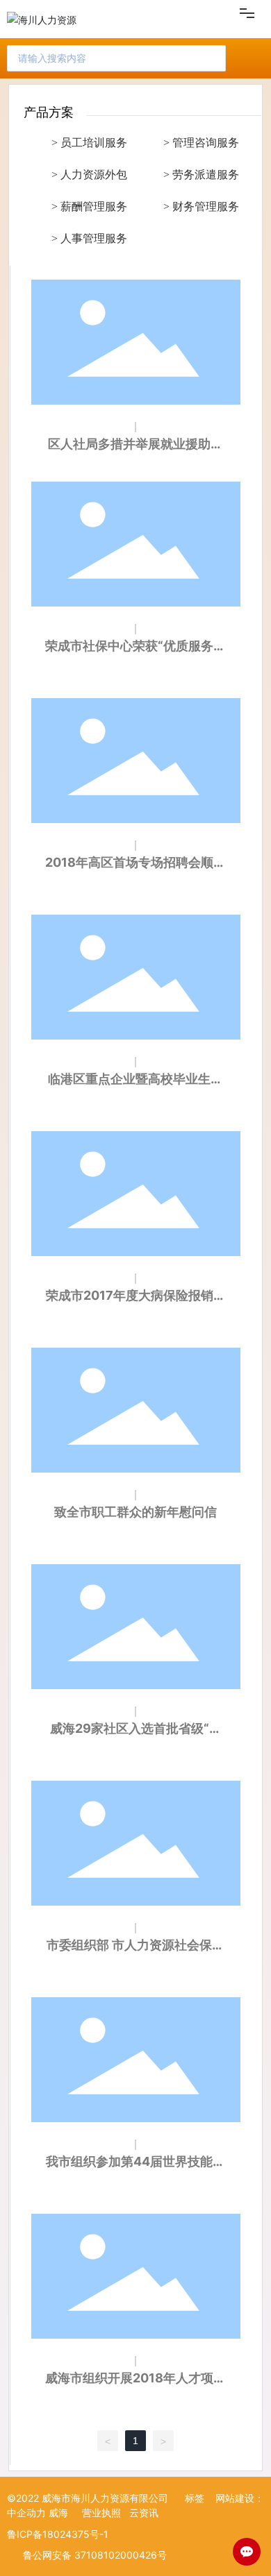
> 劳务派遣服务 (201, 175)
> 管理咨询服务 (201, 143)
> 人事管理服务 (89, 238)
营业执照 (101, 2513)
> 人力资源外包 (89, 175)
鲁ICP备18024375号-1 (58, 2534)
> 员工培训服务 (89, 143)
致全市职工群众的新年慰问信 (135, 1512)
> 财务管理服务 (201, 206)
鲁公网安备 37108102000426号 (95, 2555)
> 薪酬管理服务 (89, 206)
